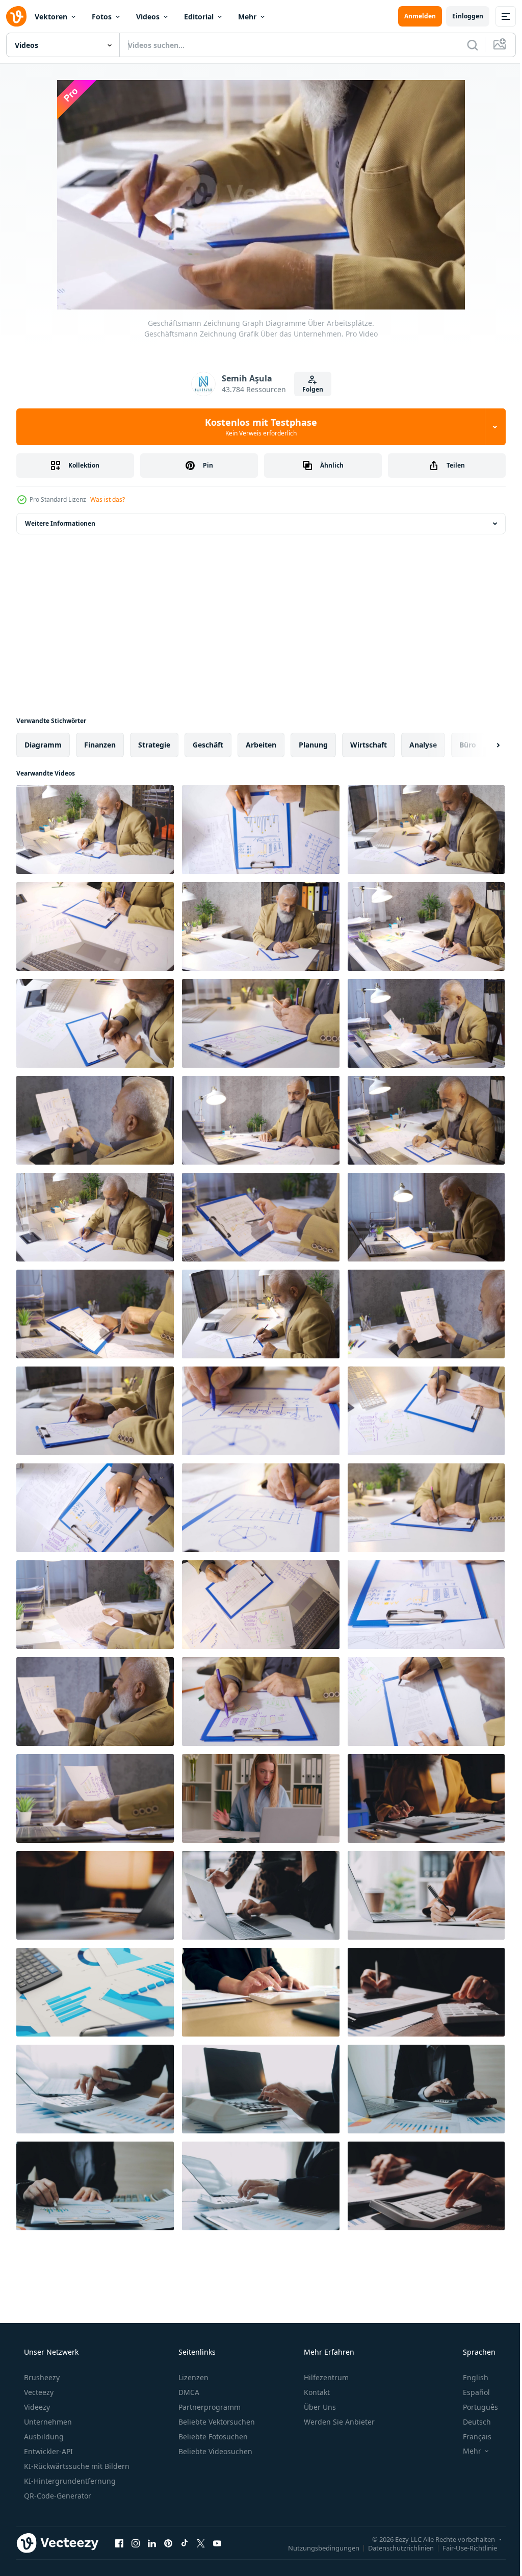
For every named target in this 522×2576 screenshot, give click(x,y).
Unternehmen (47, 2422)
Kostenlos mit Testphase (257, 427)
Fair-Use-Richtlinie (462, 2547)
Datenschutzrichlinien (393, 2547)
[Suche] (465, 45)
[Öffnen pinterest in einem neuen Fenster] (168, 2543)
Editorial (199, 17)
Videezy (36, 2407)
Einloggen (460, 16)
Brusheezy (41, 2377)
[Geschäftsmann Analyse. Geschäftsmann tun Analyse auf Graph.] (426, 1217)
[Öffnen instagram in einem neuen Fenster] (136, 2543)
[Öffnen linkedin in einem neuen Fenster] (152, 2543)
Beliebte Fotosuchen (212, 2437)
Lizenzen (192, 2377)
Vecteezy (38, 2392)
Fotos (102, 17)
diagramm (43, 745)
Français (471, 2437)
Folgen (309, 389)
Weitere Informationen (60, 523)
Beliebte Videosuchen (214, 2451)
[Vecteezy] (16, 16)
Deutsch (470, 2422)
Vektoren (51, 17)
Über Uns (319, 2407)
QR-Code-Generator (57, 2496)
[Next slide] (482, 745)
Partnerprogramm (208, 2407)
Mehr (247, 17)
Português (474, 2407)
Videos (148, 17)
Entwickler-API (47, 2451)
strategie (154, 745)
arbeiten (261, 745)
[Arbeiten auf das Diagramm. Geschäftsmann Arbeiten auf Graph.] (426, 1120)
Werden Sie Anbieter (338, 2422)
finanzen (100, 745)
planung (313, 745)
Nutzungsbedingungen (316, 2547)
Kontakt (316, 2392)
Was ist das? (108, 499)
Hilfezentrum (325, 2377)
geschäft (208, 745)
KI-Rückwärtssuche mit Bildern (76, 2466)
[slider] (269, 288)
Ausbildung (43, 2437)
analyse (423, 745)
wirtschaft (369, 745)
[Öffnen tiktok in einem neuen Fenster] (185, 2543)
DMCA (188, 2392)
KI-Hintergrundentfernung (69, 2481)
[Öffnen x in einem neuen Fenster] (201, 2543)
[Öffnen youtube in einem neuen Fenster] (217, 2543)
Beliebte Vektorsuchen (216, 2422)
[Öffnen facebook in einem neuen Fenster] (119, 2543)
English (469, 2377)
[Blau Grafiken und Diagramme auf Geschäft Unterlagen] (95, 1992)
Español (470, 2392)
